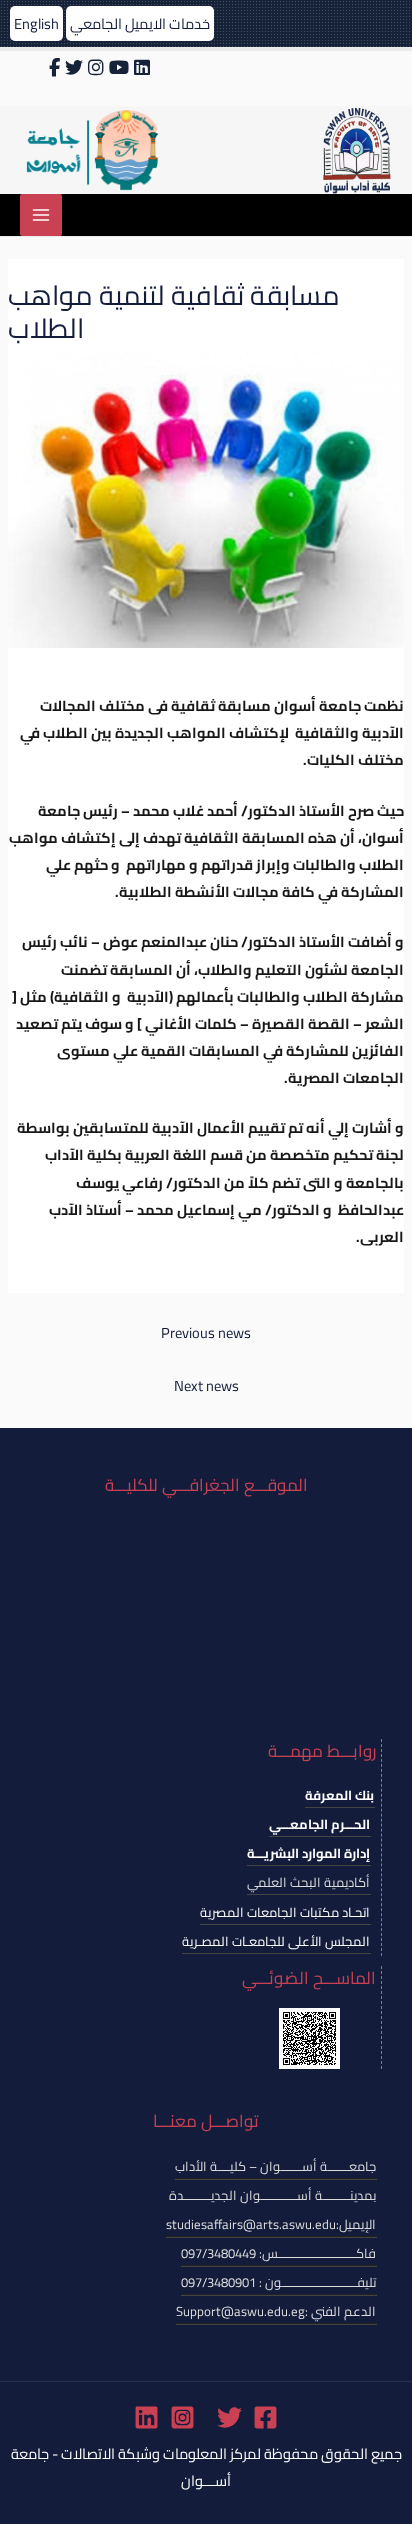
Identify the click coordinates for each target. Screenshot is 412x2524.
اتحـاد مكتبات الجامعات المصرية (285, 1912)
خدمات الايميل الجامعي (140, 23)
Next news (206, 1385)
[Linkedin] (146, 2417)
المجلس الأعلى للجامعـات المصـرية (276, 1941)
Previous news (206, 1332)
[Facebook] (265, 2417)
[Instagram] (182, 2417)
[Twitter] (229, 2417)
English (36, 23)
